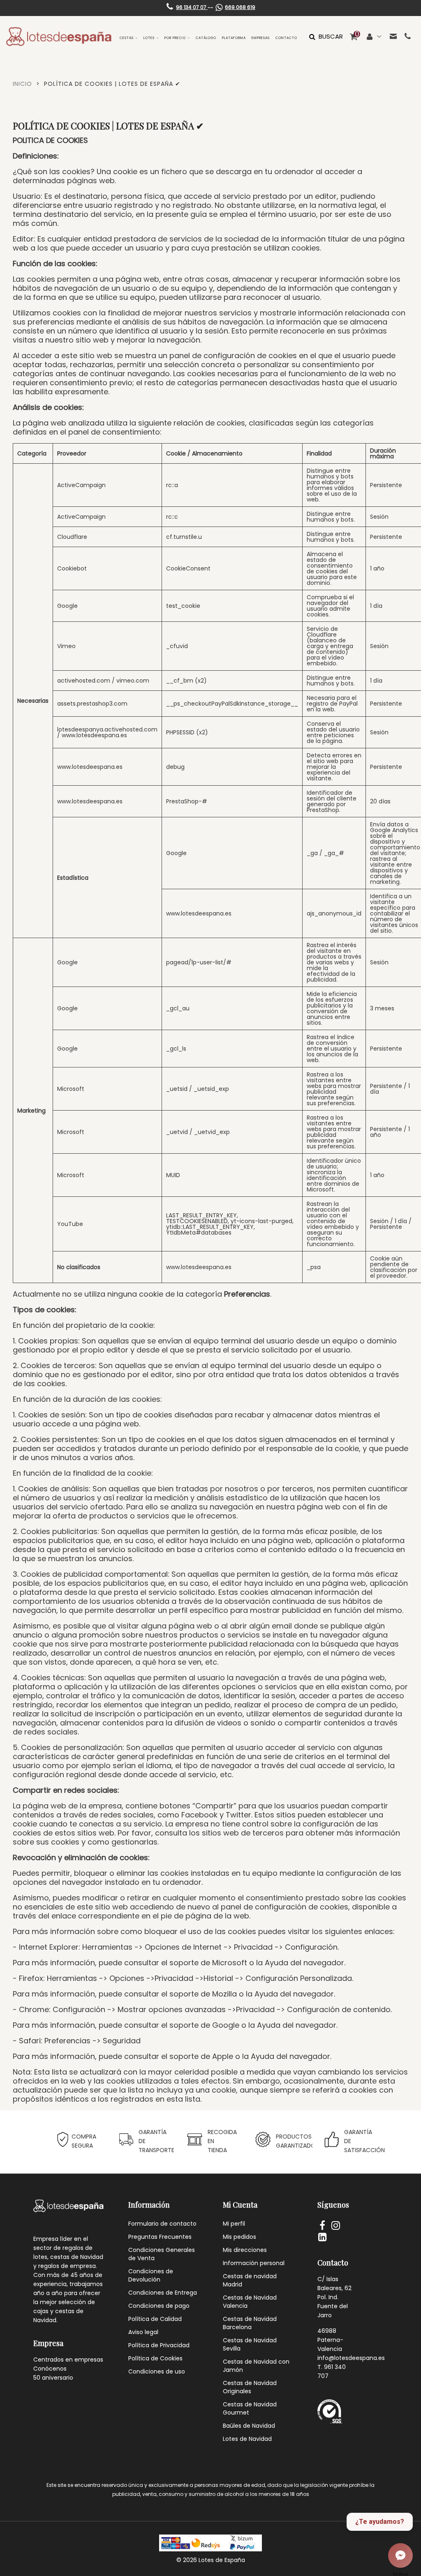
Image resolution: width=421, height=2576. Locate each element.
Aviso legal (143, 2332)
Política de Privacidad (159, 2345)
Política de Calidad (155, 2319)
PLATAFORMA (234, 38)
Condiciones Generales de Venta (162, 2254)
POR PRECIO (175, 38)
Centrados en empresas (68, 2360)
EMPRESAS (261, 38)
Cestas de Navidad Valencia (250, 2302)
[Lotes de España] (59, 37)
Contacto (286, 38)
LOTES (149, 38)
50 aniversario (53, 2378)
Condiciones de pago (159, 2306)
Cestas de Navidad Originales (250, 2387)
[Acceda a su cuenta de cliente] (374, 37)
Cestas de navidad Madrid (250, 2280)
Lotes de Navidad (247, 2439)
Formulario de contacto (162, 2224)
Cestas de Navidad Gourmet (250, 2408)
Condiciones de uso (157, 2371)
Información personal (254, 2263)
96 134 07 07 (192, 7)
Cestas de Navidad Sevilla (250, 2344)
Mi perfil (234, 2224)
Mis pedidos (239, 2237)
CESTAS (127, 38)
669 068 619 (240, 7)
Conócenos (50, 2369)
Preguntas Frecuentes (160, 2237)
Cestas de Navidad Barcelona (250, 2323)
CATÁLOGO (206, 38)
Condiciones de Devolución (151, 2275)
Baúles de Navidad (249, 2426)
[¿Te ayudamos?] (400, 2555)
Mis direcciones (245, 2250)
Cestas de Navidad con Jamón (256, 2366)
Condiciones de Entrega (163, 2293)
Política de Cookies (155, 2358)
